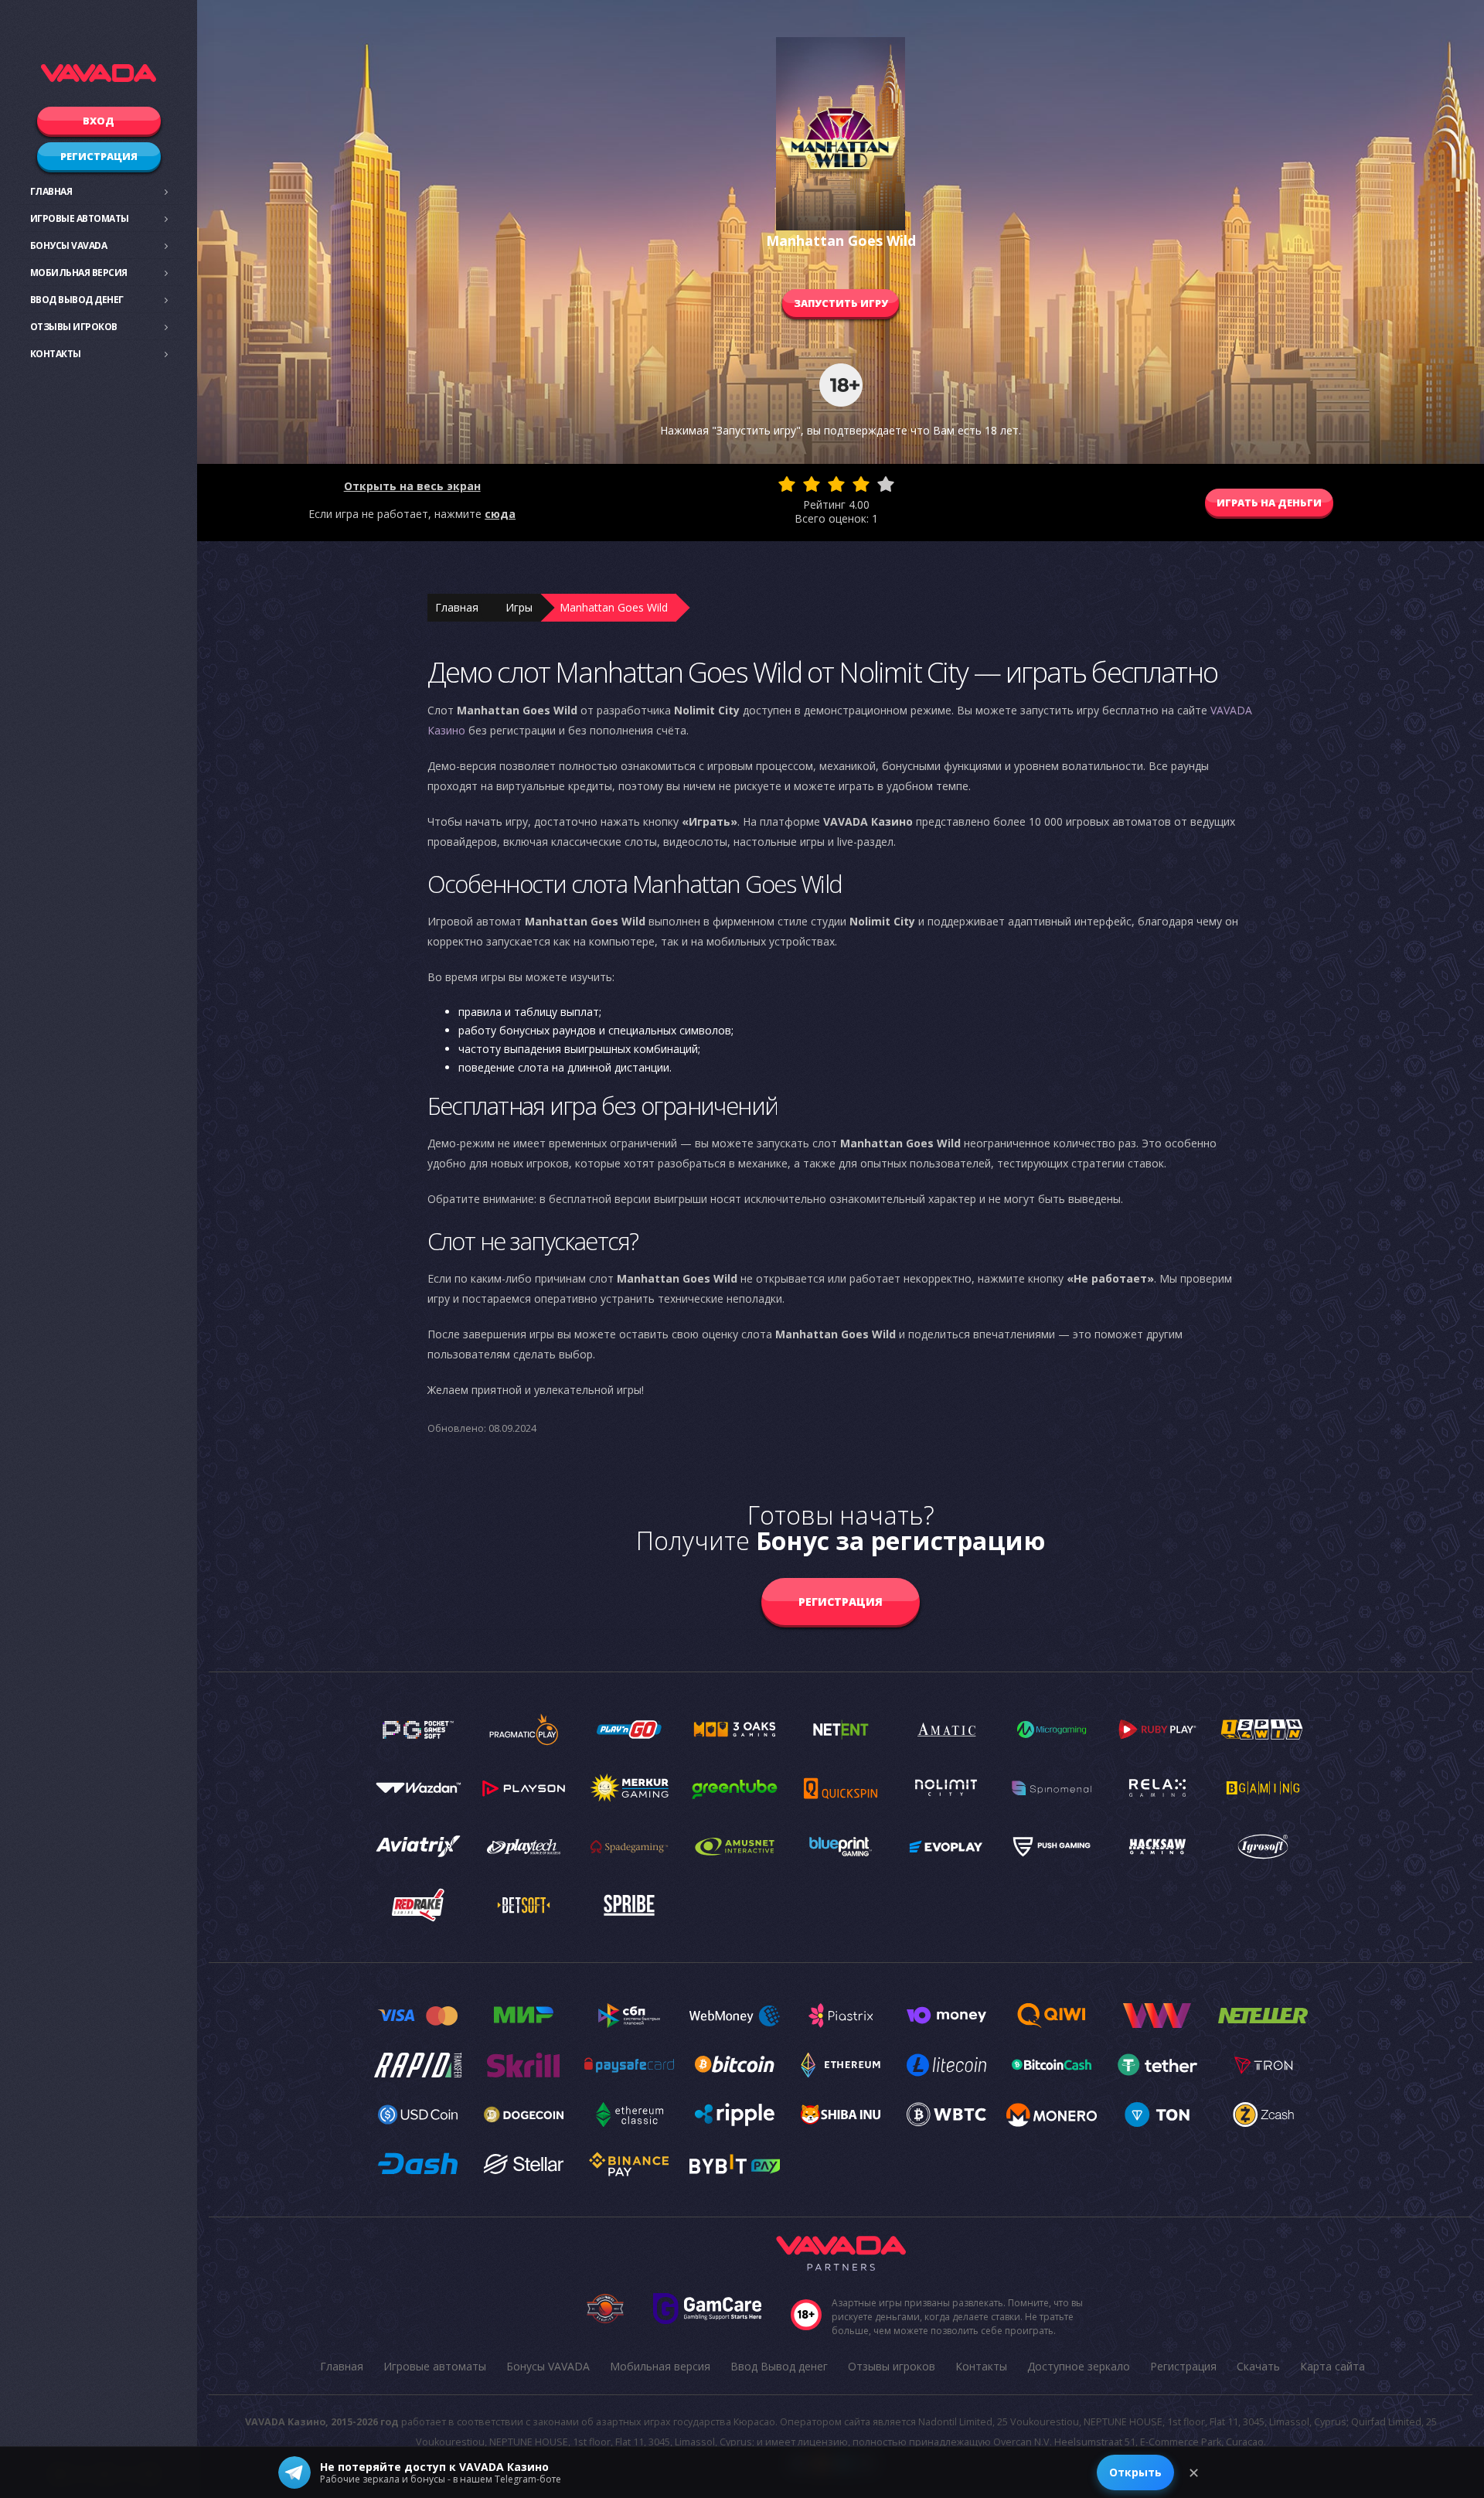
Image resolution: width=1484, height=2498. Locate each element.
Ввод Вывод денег (77, 300)
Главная (51, 191)
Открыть (1135, 2472)
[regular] (836, 484)
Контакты (56, 354)
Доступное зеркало (1079, 2366)
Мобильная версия (79, 273)
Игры (519, 607)
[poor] (812, 484)
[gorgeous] (886, 484)
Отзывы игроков (74, 327)
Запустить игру (841, 303)
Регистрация (99, 156)
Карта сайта (1333, 2366)
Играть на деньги (1269, 503)
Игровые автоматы (80, 218)
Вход (99, 121)
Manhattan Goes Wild (614, 607)
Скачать (1258, 2366)
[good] (861, 484)
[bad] (787, 484)
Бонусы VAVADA (69, 245)
